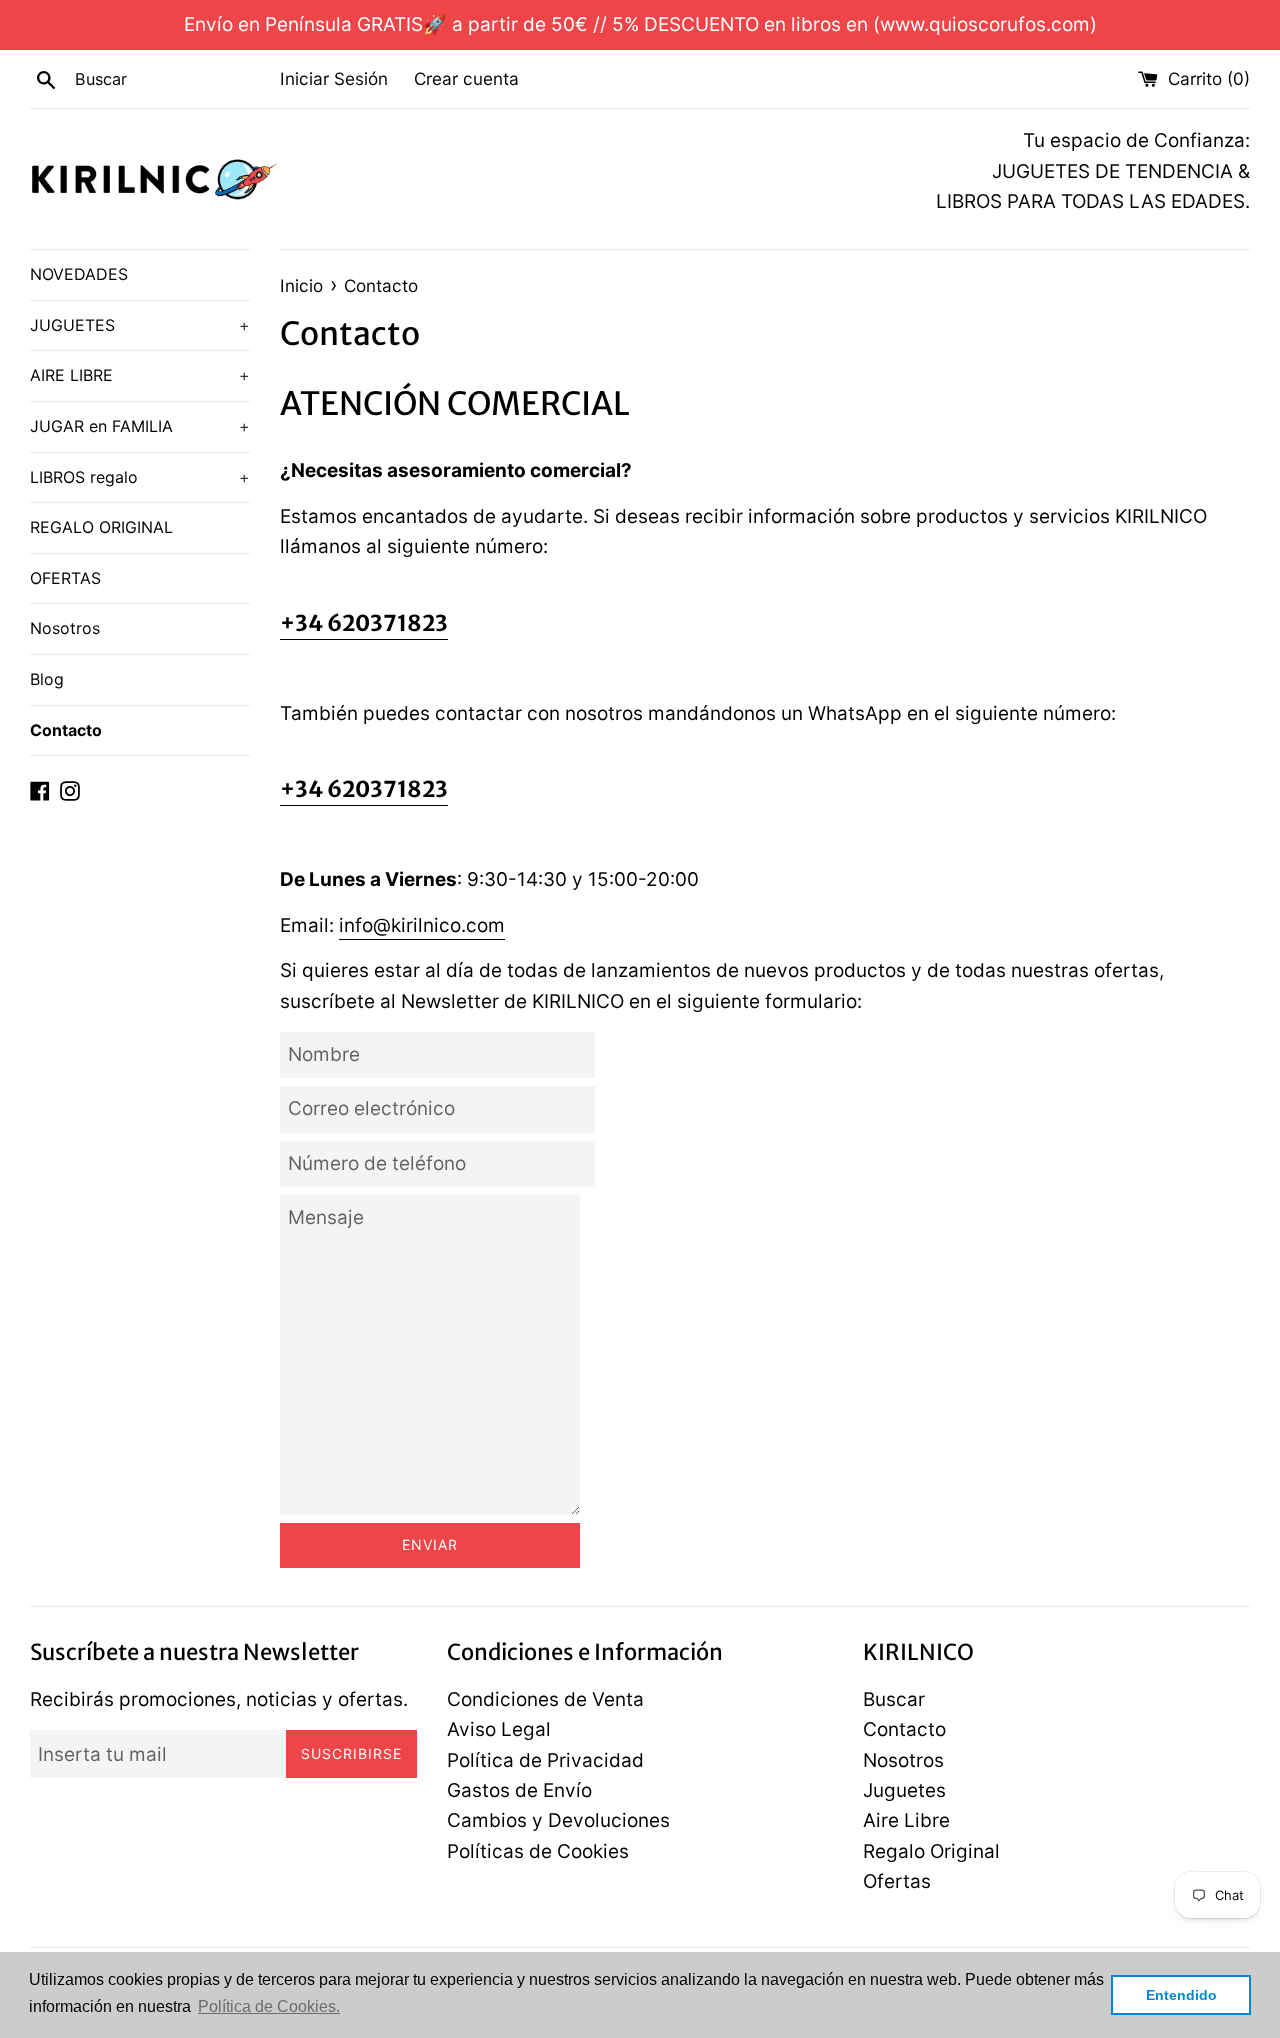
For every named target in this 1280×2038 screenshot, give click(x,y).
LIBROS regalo (140, 477)
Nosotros (65, 628)
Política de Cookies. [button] (269, 2006)
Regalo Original (931, 1851)
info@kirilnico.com (422, 925)
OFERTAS (65, 578)
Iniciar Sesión (334, 78)
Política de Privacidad (545, 1760)
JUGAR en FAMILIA (140, 426)
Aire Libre (906, 1820)
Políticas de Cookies (538, 1851)
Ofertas (897, 1881)
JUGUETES (140, 325)
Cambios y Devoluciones (558, 1820)
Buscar (894, 1699)
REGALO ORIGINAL (101, 527)
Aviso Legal (499, 1729)
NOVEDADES (79, 274)
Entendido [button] (1181, 1995)
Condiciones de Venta (545, 1699)
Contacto (66, 730)
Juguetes (904, 1790)
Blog (47, 679)
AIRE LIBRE (140, 375)
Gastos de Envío (519, 1790)
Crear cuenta (466, 78)
